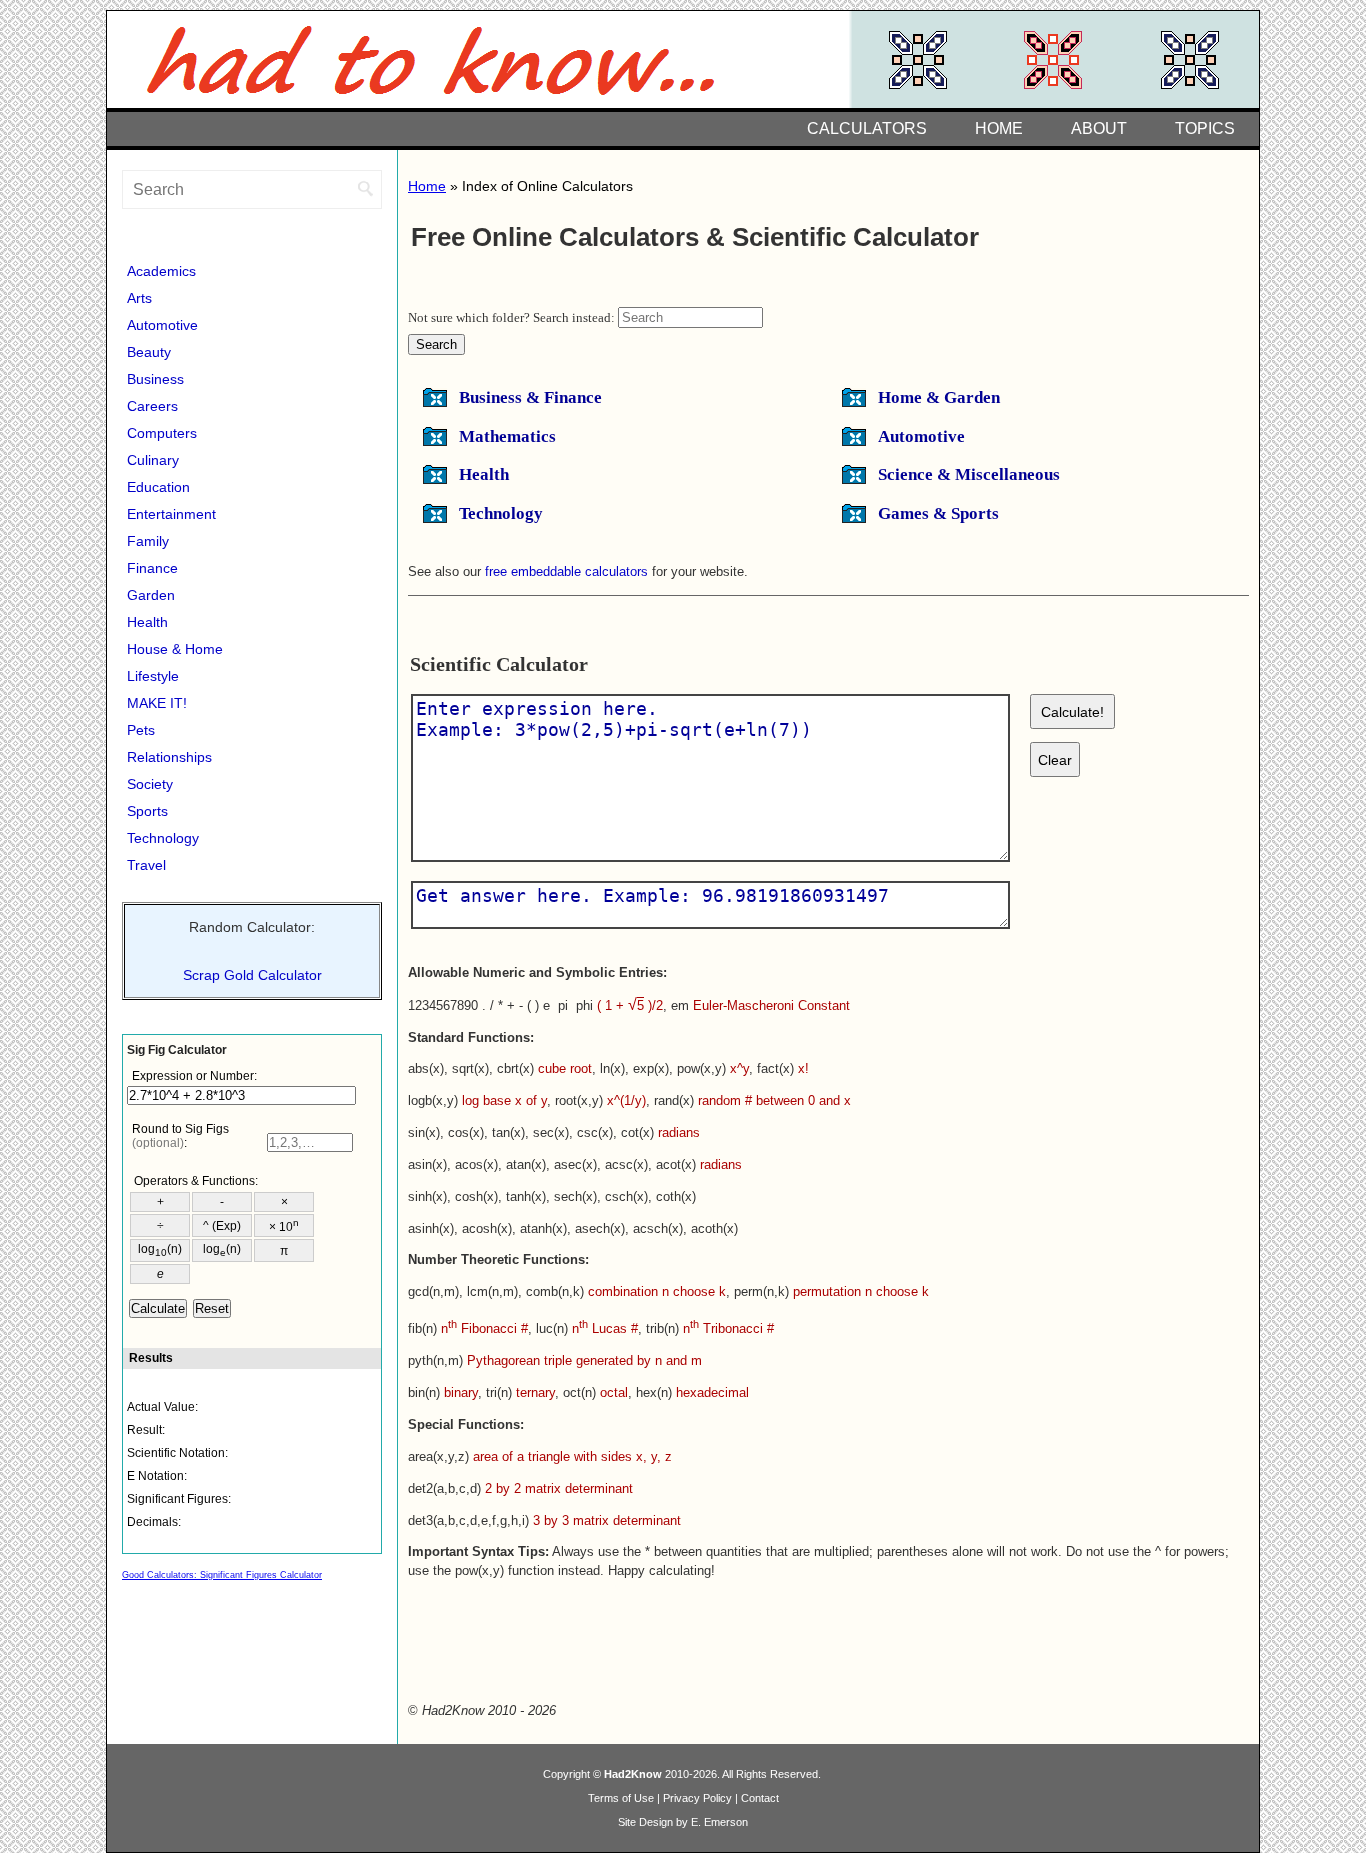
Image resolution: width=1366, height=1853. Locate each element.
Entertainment (171, 514)
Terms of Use (621, 1798)
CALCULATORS (867, 128)
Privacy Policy (697, 1798)
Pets (141, 730)
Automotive (162, 325)
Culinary (153, 460)
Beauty (149, 352)
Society (150, 784)
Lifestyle (153, 676)
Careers (152, 406)
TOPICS (1205, 128)
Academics (161, 271)
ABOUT (1099, 128)
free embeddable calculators (566, 571)
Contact (760, 1798)
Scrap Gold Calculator (252, 975)
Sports (147, 811)
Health (147, 622)
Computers (162, 433)
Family (148, 541)
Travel (146, 865)
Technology (163, 838)
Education (158, 487)
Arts (139, 298)
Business (155, 379)
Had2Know (633, 1774)
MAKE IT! (157, 703)
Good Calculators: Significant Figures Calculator (222, 1575)
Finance (152, 568)
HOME (999, 128)
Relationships (169, 757)
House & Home (175, 649)
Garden (151, 595)
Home (427, 186)
